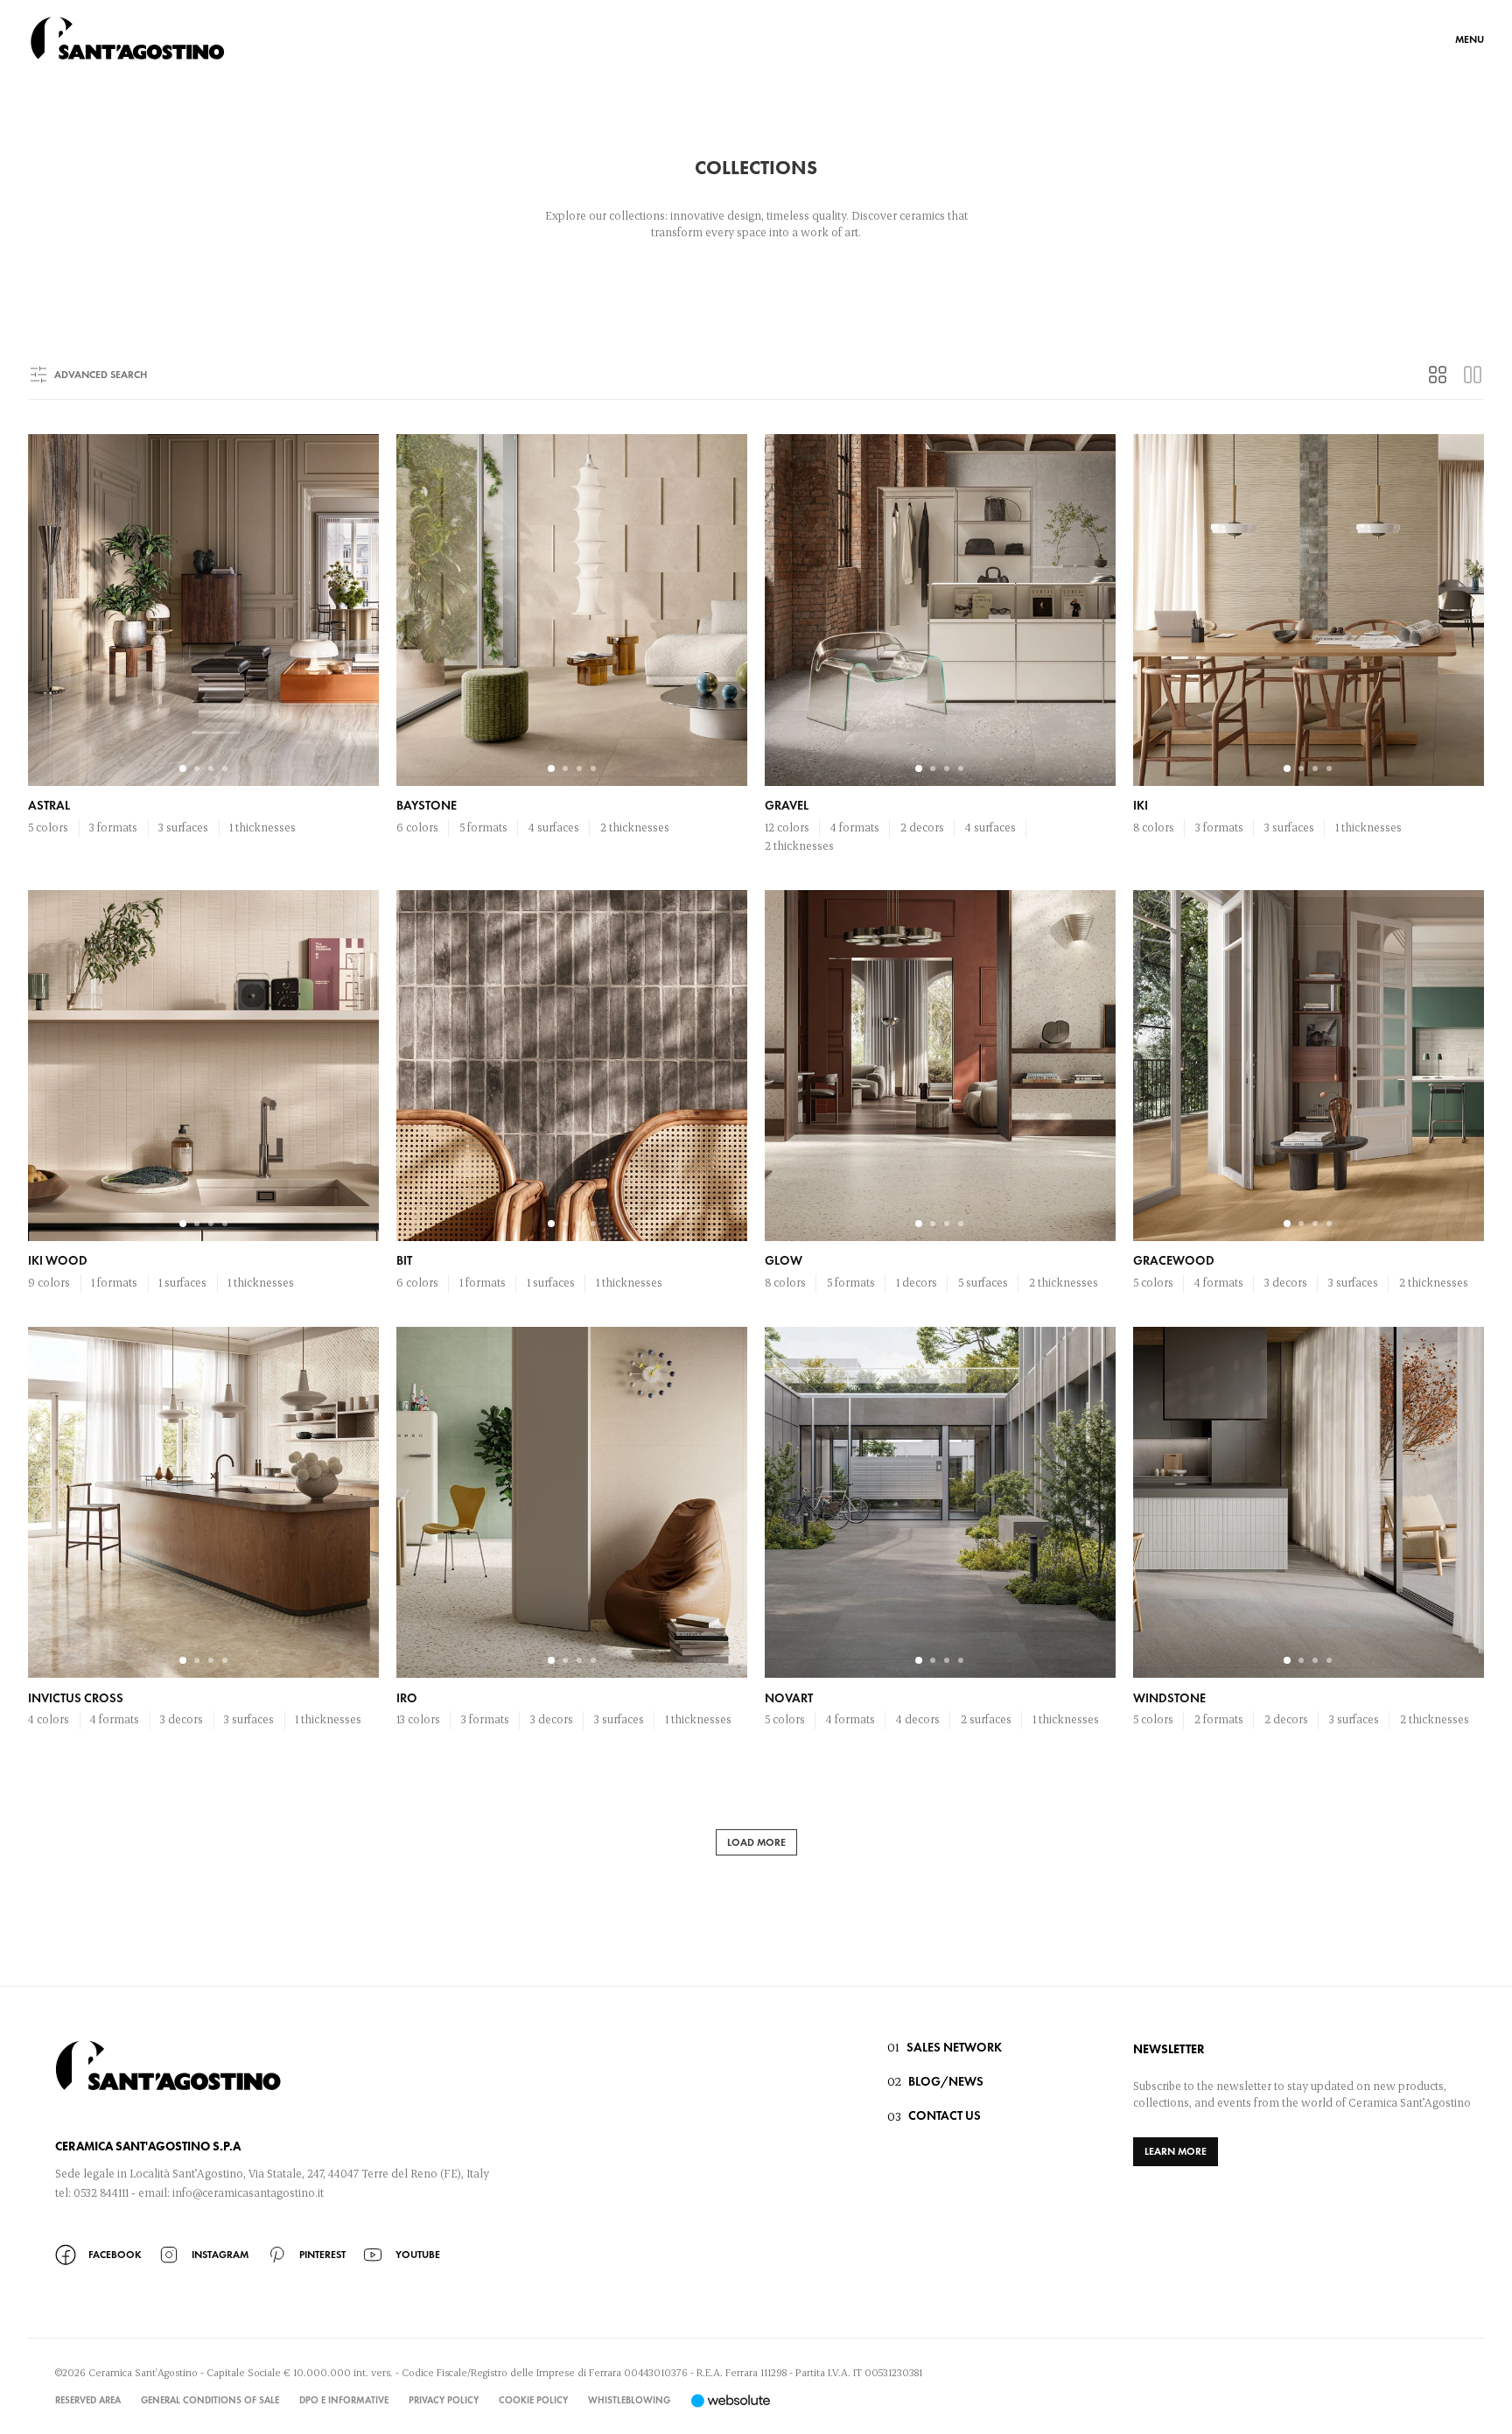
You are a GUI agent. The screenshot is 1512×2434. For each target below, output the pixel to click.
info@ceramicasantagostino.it (248, 2192)
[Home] (127, 38)
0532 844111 (101, 2192)
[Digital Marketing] (730, 2401)
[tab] (1438, 375)
